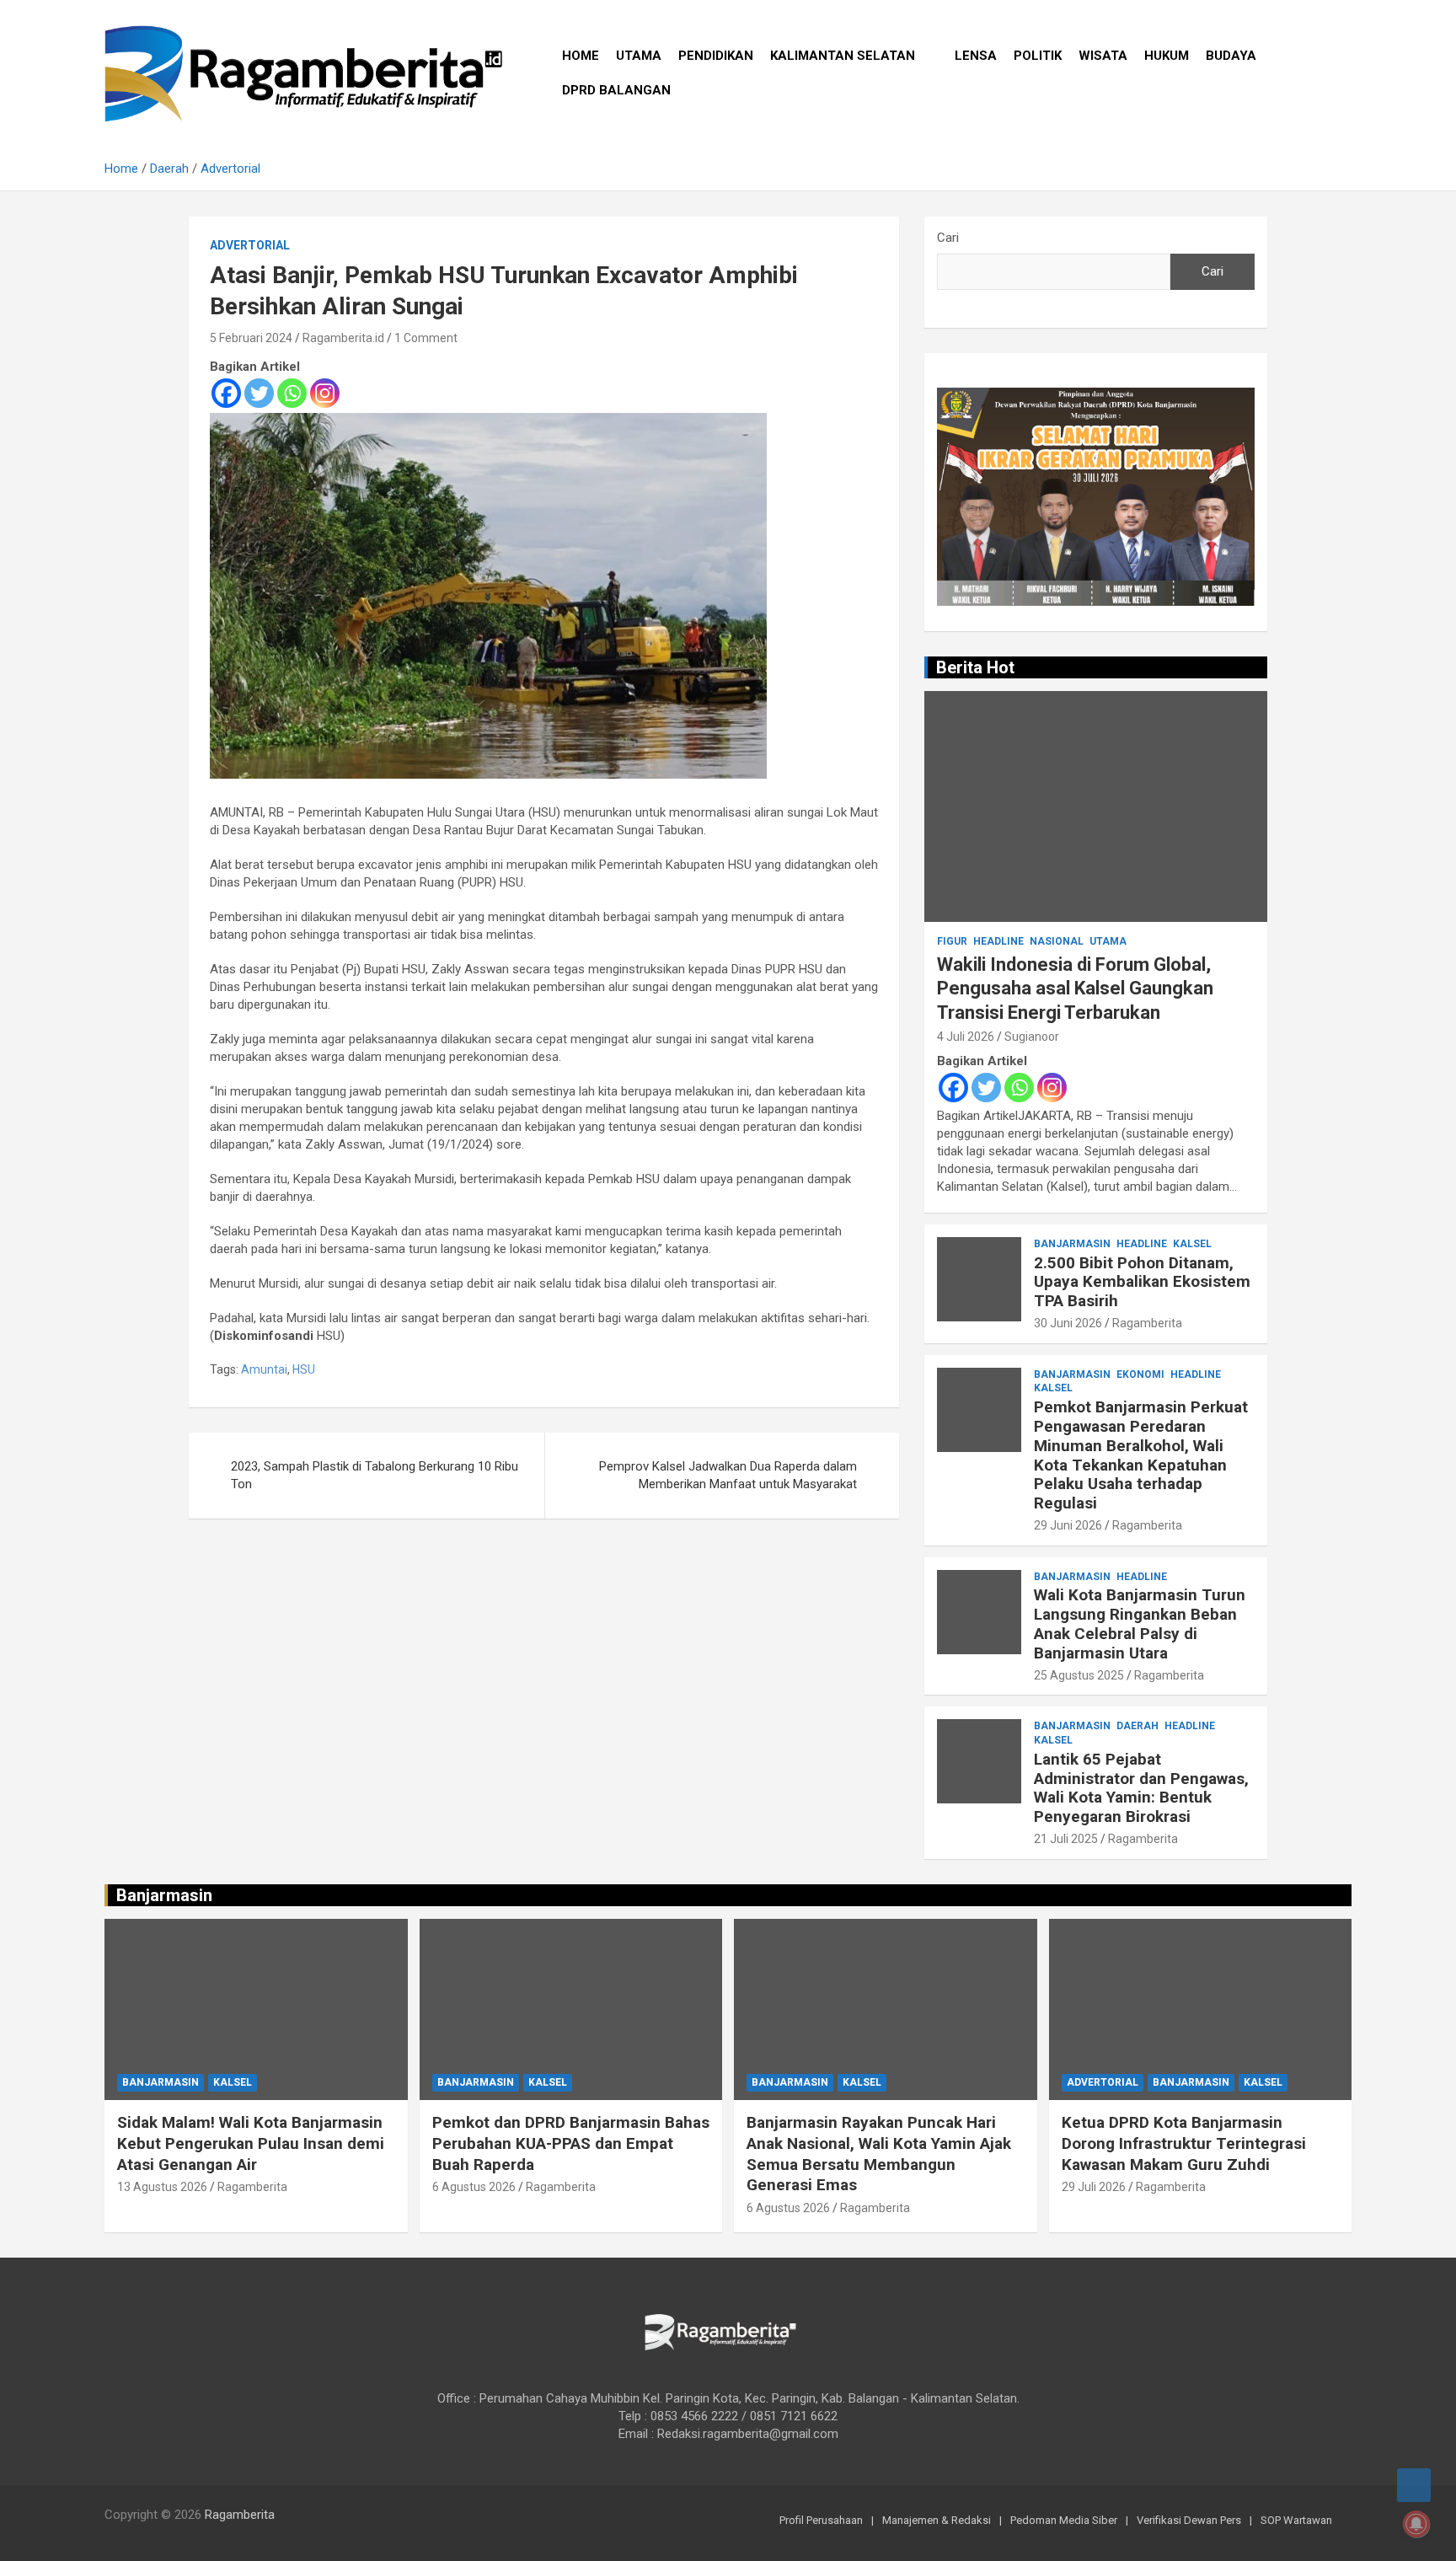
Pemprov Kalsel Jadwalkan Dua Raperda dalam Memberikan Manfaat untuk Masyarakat (728, 1475)
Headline (998, 941)
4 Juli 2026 (966, 1037)
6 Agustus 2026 (474, 2187)
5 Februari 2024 (251, 338)
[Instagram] (325, 393)
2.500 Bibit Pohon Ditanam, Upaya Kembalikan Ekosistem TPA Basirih (1142, 1282)
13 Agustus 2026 (162, 2187)
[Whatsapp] (292, 393)
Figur (952, 941)
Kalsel (1192, 1244)
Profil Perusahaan (821, 2520)
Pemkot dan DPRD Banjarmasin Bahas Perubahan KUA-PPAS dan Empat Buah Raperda (571, 2143)
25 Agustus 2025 (1079, 1675)
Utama (639, 56)
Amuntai (264, 1369)
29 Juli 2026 (1094, 2187)
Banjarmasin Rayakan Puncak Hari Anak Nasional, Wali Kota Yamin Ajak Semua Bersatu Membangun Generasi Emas (879, 2154)
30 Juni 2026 (1068, 1323)
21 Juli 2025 (1066, 1839)
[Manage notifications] (1416, 2524)
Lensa (976, 56)
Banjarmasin (1072, 1244)
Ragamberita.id (343, 338)
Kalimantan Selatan (843, 56)
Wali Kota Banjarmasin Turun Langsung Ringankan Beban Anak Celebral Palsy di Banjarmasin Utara (1140, 1623)
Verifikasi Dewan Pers (1189, 2520)
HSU (304, 1369)
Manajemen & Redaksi (937, 2520)
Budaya (1231, 56)
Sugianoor (1032, 1037)
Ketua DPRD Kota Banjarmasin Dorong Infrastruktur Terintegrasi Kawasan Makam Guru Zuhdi (1184, 2143)
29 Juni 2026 (1068, 1525)
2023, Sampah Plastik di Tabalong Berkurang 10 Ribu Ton (375, 1475)
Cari (948, 238)
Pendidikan (716, 56)
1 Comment (426, 338)
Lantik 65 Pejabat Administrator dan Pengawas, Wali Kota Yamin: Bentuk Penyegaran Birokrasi (1141, 1788)
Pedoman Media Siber (1064, 2520)
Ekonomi (1140, 1374)
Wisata (1103, 56)
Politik (1038, 56)
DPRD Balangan (616, 90)
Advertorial (250, 245)
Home (581, 56)
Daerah (1137, 1726)
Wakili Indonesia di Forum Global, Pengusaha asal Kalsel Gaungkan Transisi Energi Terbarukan (1075, 989)
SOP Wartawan (1296, 2520)
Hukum (1167, 56)
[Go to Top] (1414, 2485)
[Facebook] (226, 393)
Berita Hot (975, 667)
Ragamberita (1147, 1323)
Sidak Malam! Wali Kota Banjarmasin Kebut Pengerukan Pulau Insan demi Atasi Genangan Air (251, 2143)
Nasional (1057, 941)
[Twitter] (259, 393)
